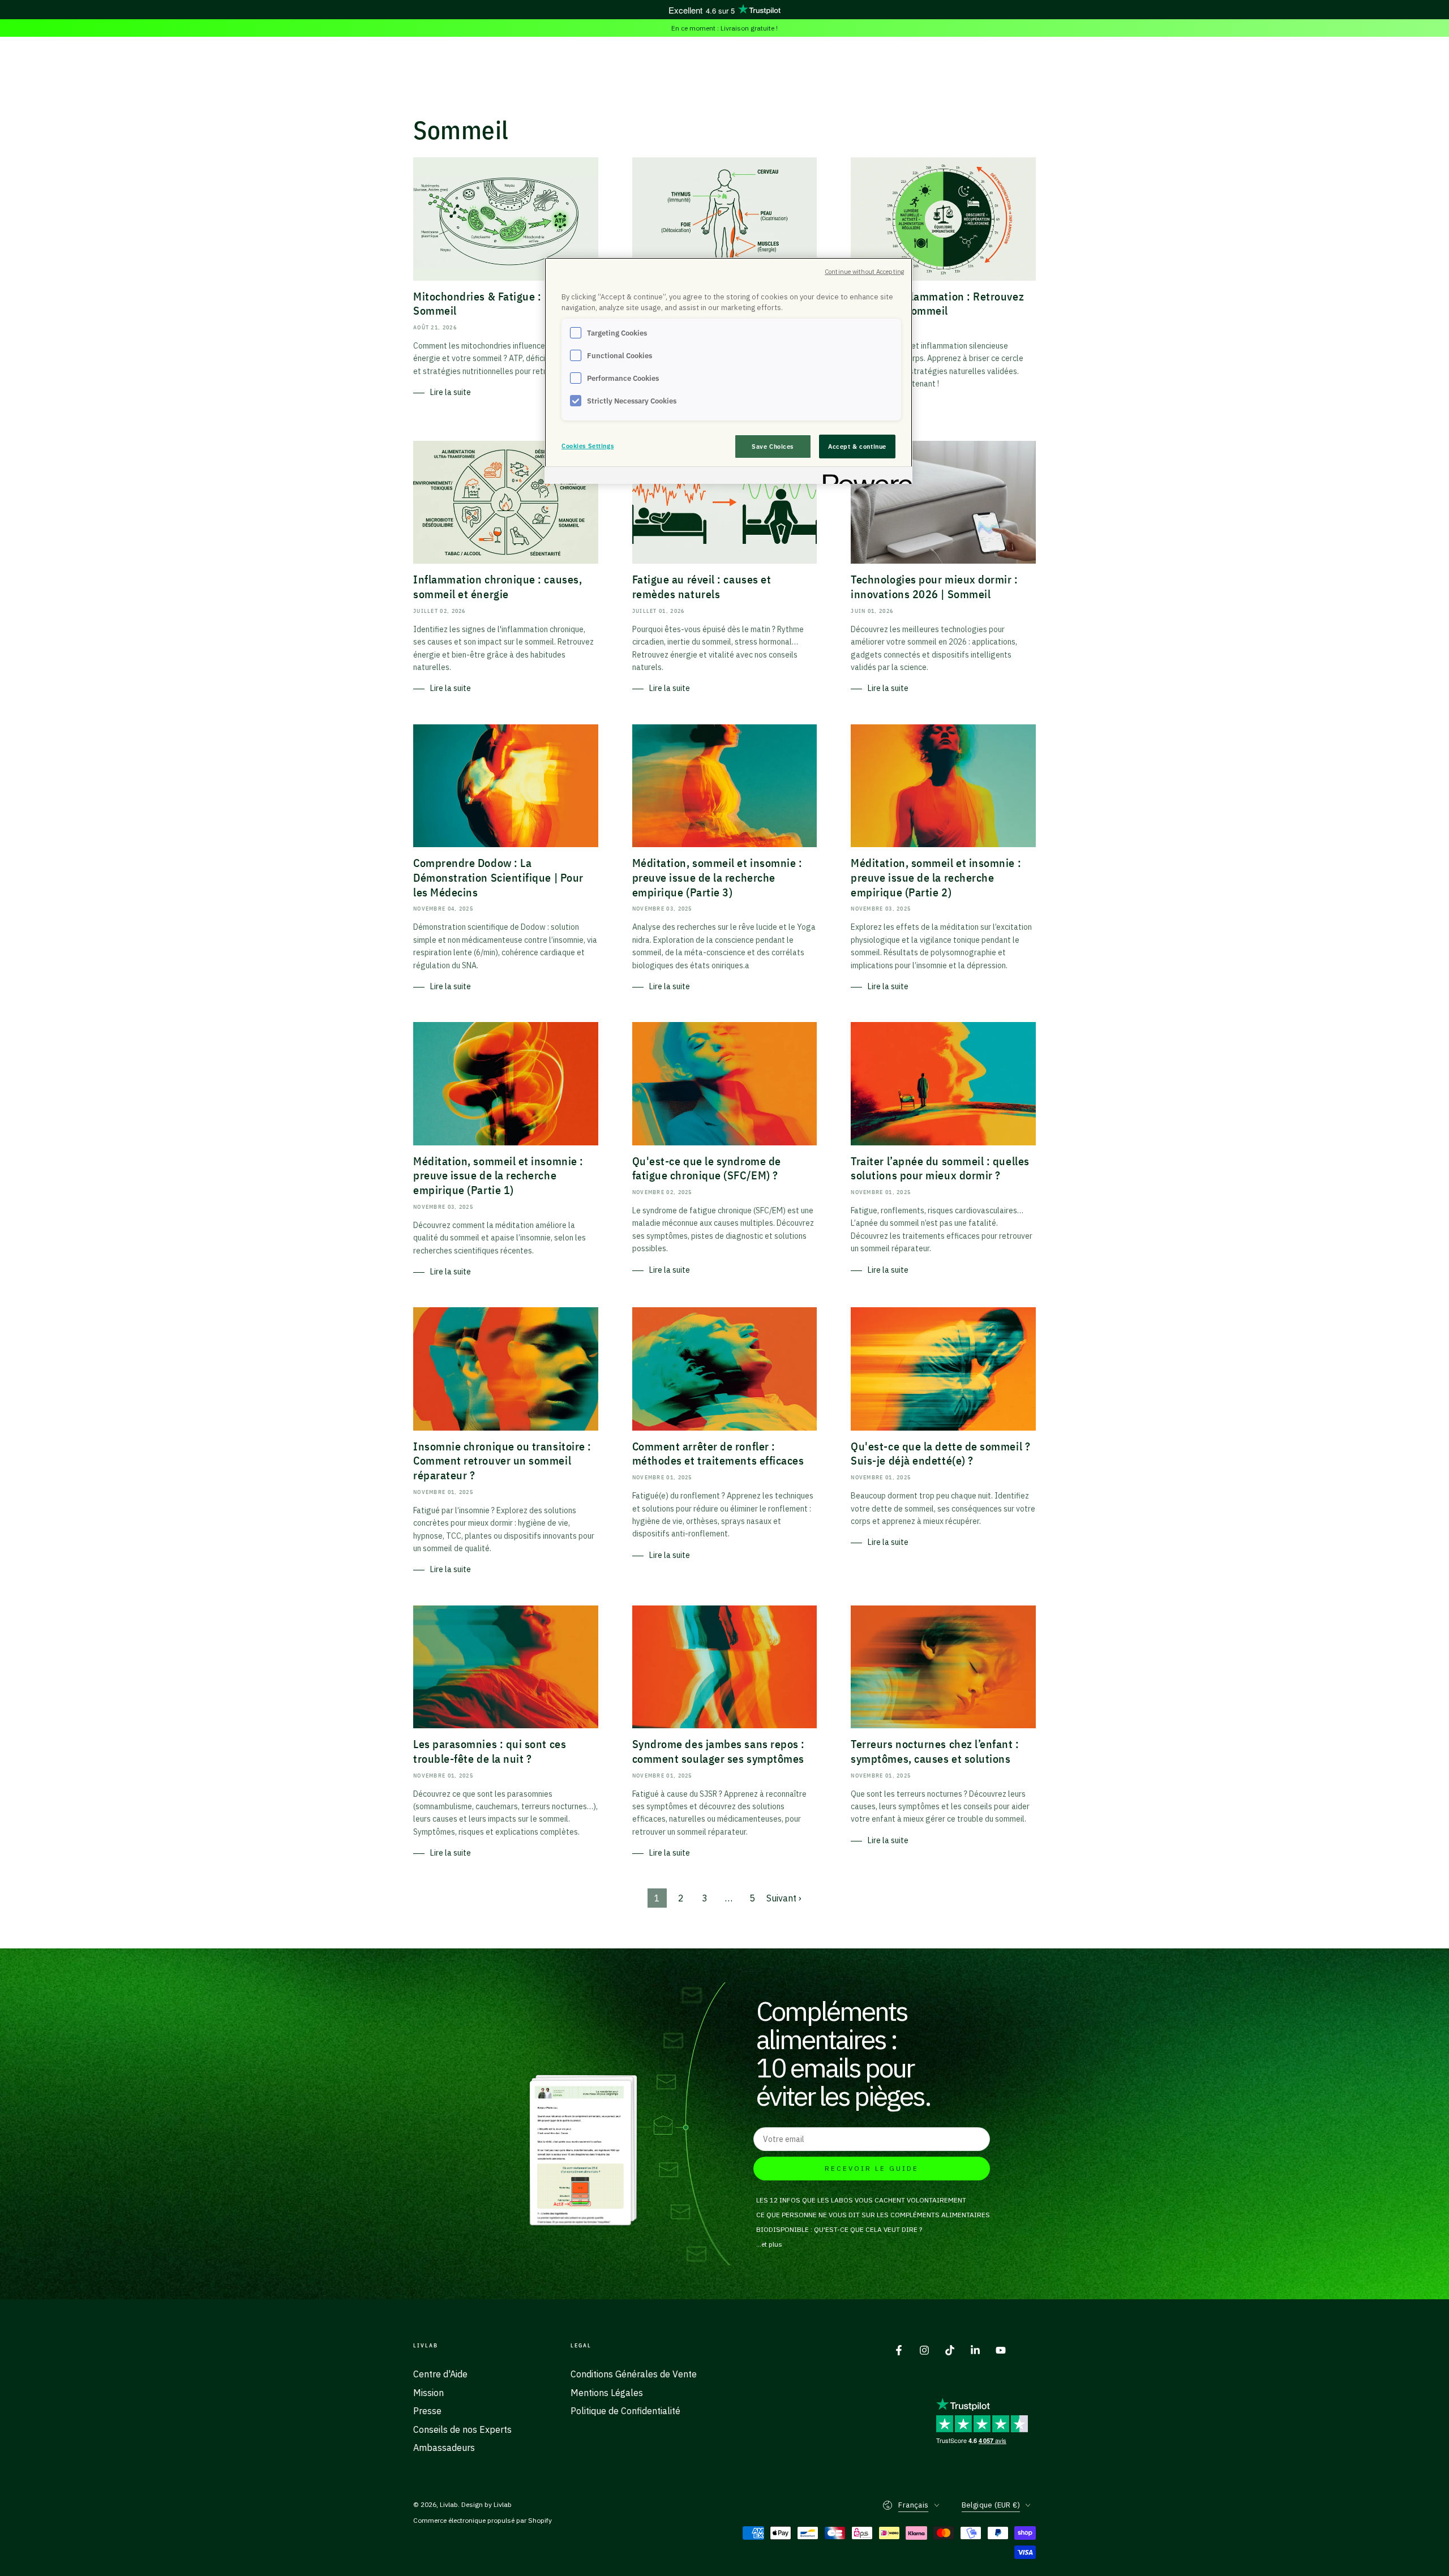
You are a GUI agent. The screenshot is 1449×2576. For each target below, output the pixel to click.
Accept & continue (857, 446)
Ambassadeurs (444, 2448)
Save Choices (773, 446)
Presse (427, 2411)
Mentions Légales (607, 2393)
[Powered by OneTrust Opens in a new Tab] (864, 477)
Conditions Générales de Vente (634, 2374)
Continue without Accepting (864, 272)
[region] (728, 371)
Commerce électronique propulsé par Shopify (483, 2520)
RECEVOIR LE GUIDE (872, 2168)
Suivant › (784, 1898)
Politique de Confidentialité (625, 2411)
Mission (428, 2393)
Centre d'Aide (440, 2374)
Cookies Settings (588, 446)
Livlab (449, 2504)
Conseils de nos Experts (462, 2429)
